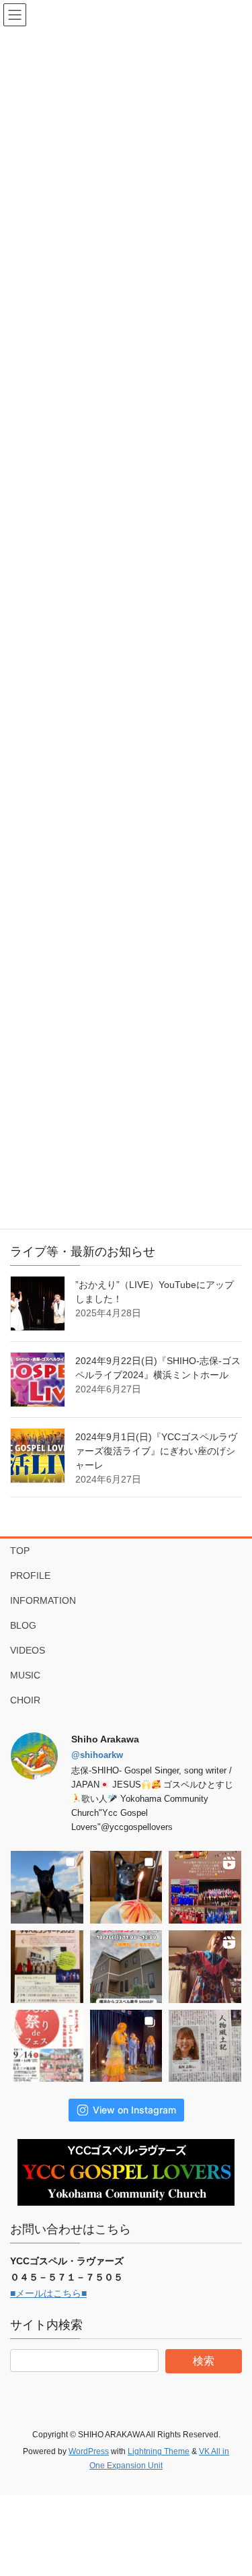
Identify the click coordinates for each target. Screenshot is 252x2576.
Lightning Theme (159, 2451)
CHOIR (25, 1700)
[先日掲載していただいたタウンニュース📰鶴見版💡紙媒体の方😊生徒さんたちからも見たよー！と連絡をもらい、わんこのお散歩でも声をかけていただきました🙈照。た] (205, 2046)
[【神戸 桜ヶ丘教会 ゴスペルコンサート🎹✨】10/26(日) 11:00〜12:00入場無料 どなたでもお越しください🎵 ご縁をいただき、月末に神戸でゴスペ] (126, 1967)
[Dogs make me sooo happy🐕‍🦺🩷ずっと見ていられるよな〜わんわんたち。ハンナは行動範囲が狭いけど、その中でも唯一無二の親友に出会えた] (47, 1887)
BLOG (23, 1625)
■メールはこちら (46, 2293)
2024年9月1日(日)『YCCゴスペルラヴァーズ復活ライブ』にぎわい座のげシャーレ (156, 1451)
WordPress (89, 2451)
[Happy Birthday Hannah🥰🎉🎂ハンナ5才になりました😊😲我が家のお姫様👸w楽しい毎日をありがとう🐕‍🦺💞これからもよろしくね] (126, 1887)
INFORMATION (43, 1600)
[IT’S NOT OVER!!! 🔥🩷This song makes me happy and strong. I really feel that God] (126, 2046)
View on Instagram (134, 2110)
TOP (20, 1551)
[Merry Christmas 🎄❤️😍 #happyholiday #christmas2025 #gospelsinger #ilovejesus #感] (205, 1887)
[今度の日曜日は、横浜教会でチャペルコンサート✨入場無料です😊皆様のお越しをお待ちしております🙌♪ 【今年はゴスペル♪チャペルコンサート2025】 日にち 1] (47, 1967)
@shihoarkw (97, 1755)
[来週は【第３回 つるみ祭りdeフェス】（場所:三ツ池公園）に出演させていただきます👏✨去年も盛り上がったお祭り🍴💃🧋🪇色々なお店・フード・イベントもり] (47, 2046)
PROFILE (30, 1575)
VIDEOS (28, 1650)
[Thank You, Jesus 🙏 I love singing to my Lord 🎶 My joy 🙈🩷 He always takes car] (205, 1967)
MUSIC (25, 1675)
